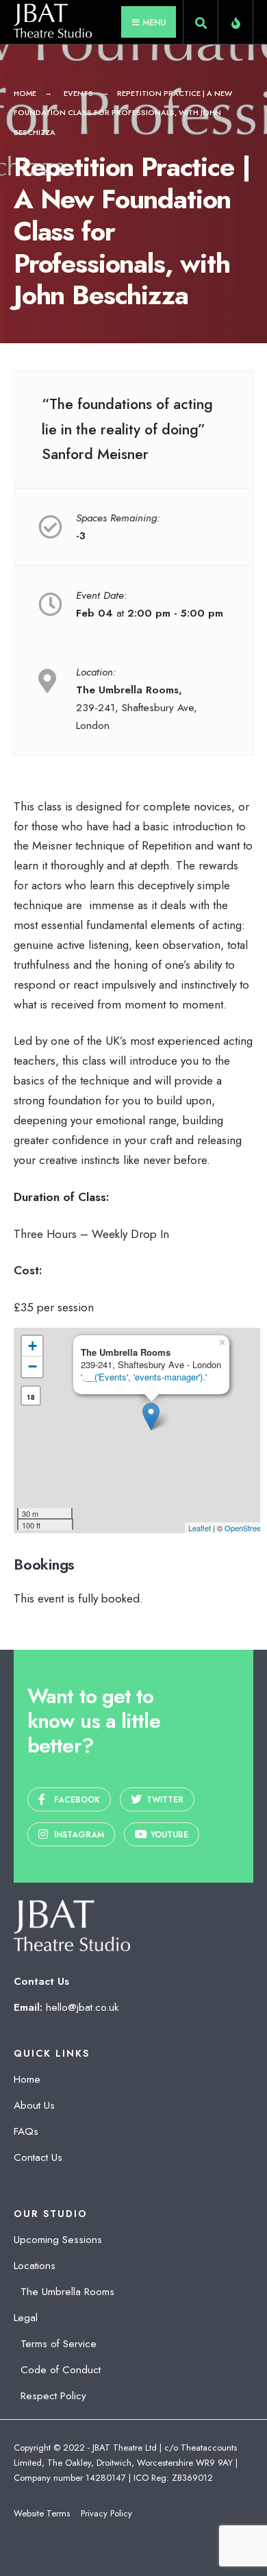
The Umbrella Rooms (67, 2292)
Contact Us (38, 2157)
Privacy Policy (106, 2513)
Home (25, 93)
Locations (35, 2266)
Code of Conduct (61, 2370)
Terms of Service (59, 2344)
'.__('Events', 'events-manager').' (144, 1377)
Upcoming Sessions (58, 2240)
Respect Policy (53, 2396)
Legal (26, 2318)
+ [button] (33, 1346)
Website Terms (42, 2513)
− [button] (33, 1366)
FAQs (26, 2131)
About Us (34, 2105)
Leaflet (200, 1528)
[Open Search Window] (201, 25)
